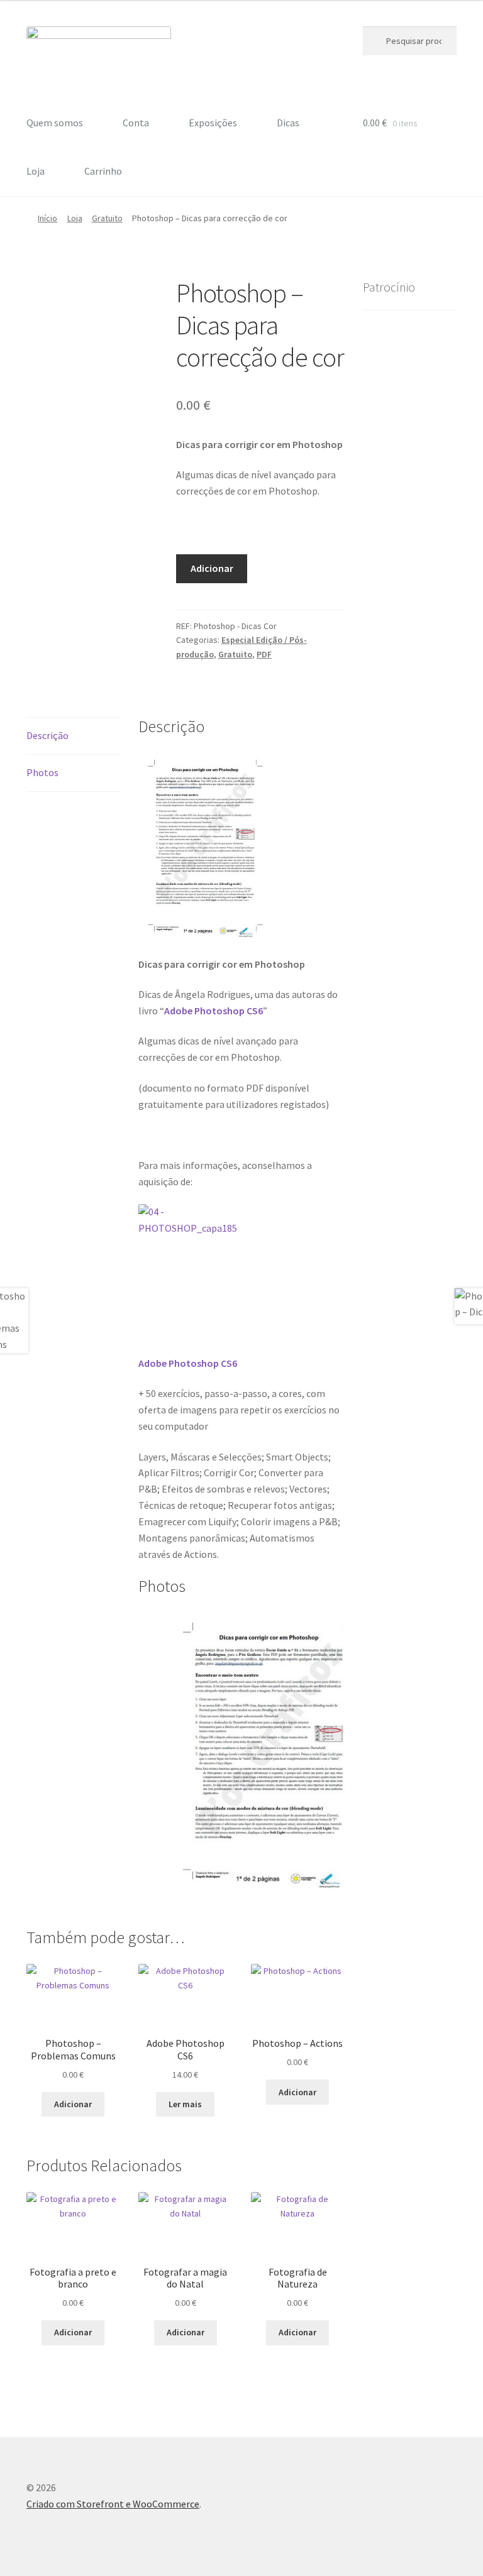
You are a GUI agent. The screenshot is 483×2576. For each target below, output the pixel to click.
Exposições (213, 123)
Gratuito (107, 218)
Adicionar (212, 568)
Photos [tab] (42, 772)
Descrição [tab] (47, 735)
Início (47, 218)
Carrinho (103, 171)
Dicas (288, 123)
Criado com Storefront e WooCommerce (113, 2504)
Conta (136, 123)
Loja (36, 171)
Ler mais (185, 2104)
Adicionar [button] (73, 2104)
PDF (264, 654)
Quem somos (55, 123)
